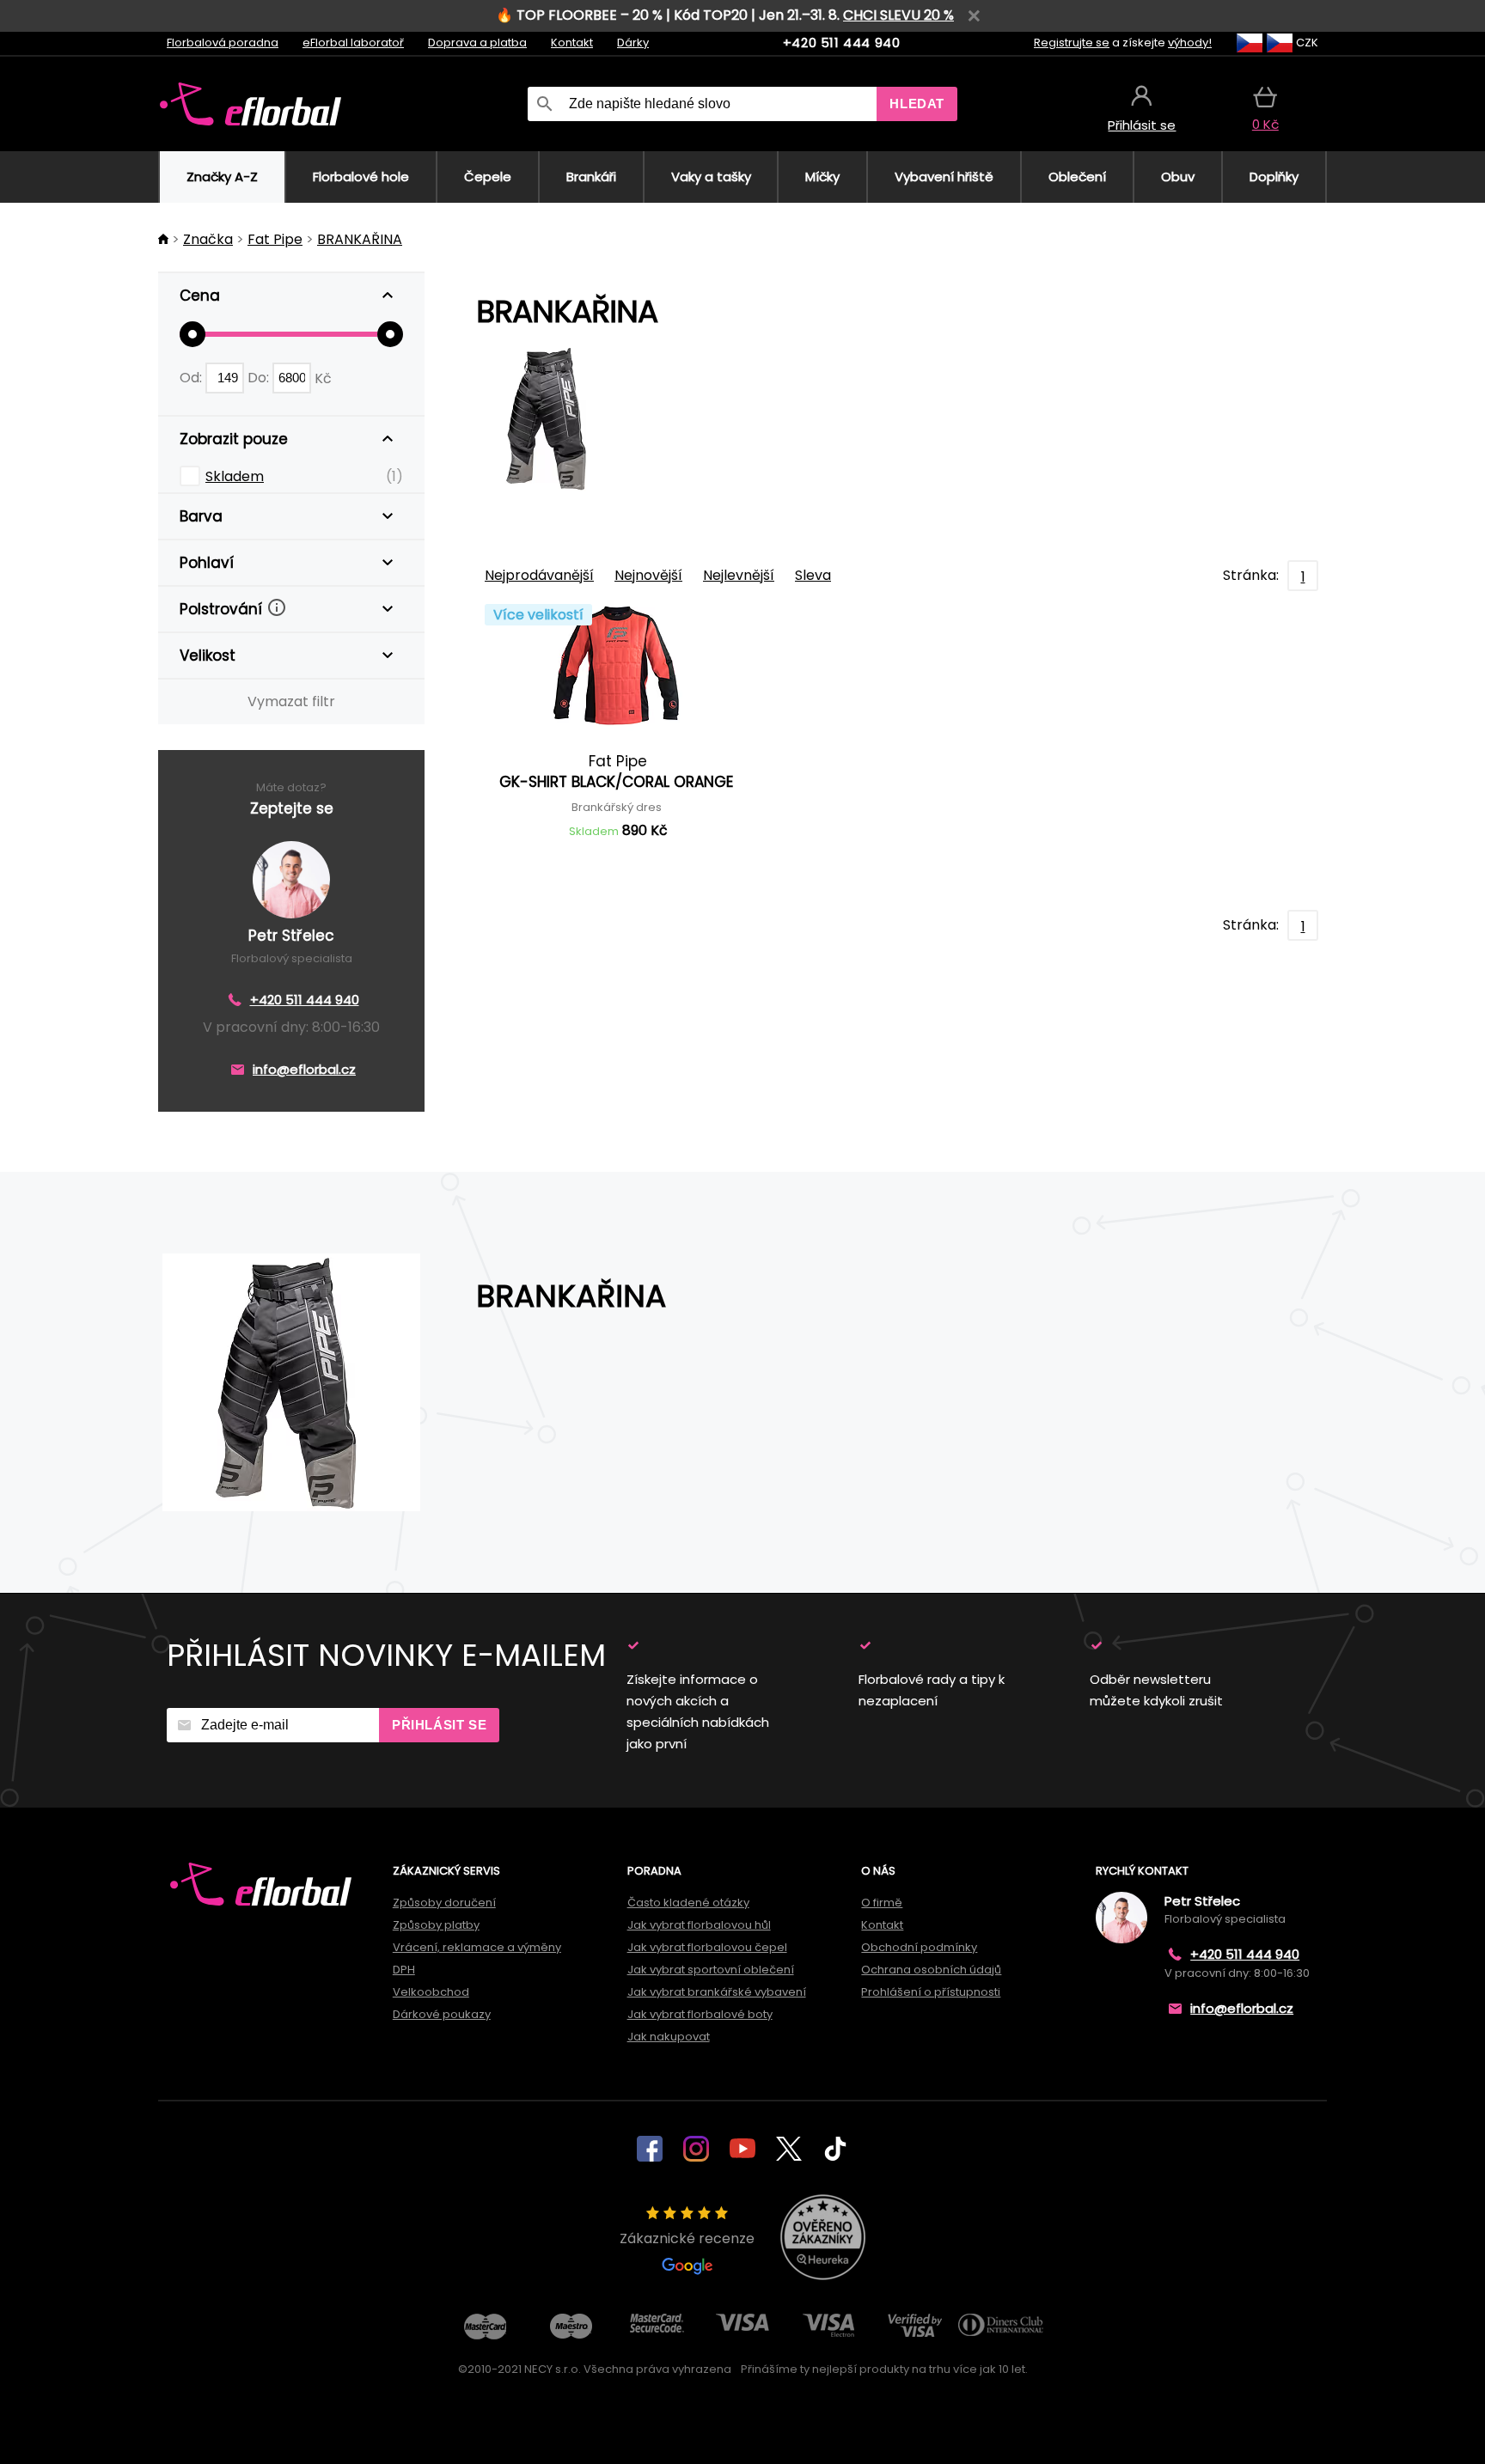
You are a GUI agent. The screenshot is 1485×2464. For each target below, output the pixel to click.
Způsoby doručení (444, 1903)
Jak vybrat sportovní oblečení (711, 1970)
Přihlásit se (439, 1725)
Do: (260, 378)
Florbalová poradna (223, 43)
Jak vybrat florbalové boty (700, 2014)
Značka (208, 239)
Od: (192, 378)
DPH (404, 1970)
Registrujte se (1072, 43)
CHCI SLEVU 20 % (898, 15)
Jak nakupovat (669, 2037)
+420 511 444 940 (842, 43)
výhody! (1190, 43)
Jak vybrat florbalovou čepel (707, 1947)
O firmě (882, 1903)
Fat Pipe (275, 239)
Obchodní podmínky (919, 1947)
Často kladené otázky (688, 1903)
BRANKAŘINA (360, 239)
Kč (323, 378)
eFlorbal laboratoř (353, 43)
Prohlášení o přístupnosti (931, 1992)
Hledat (917, 104)
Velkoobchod (431, 1992)
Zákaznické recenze (687, 2238)
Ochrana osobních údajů (931, 1970)
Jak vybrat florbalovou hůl (699, 1925)
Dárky (633, 43)
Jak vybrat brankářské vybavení (717, 1992)
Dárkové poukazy (442, 2014)
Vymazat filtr (291, 701)
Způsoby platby (436, 1925)
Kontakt (572, 43)
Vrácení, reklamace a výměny (477, 1947)
